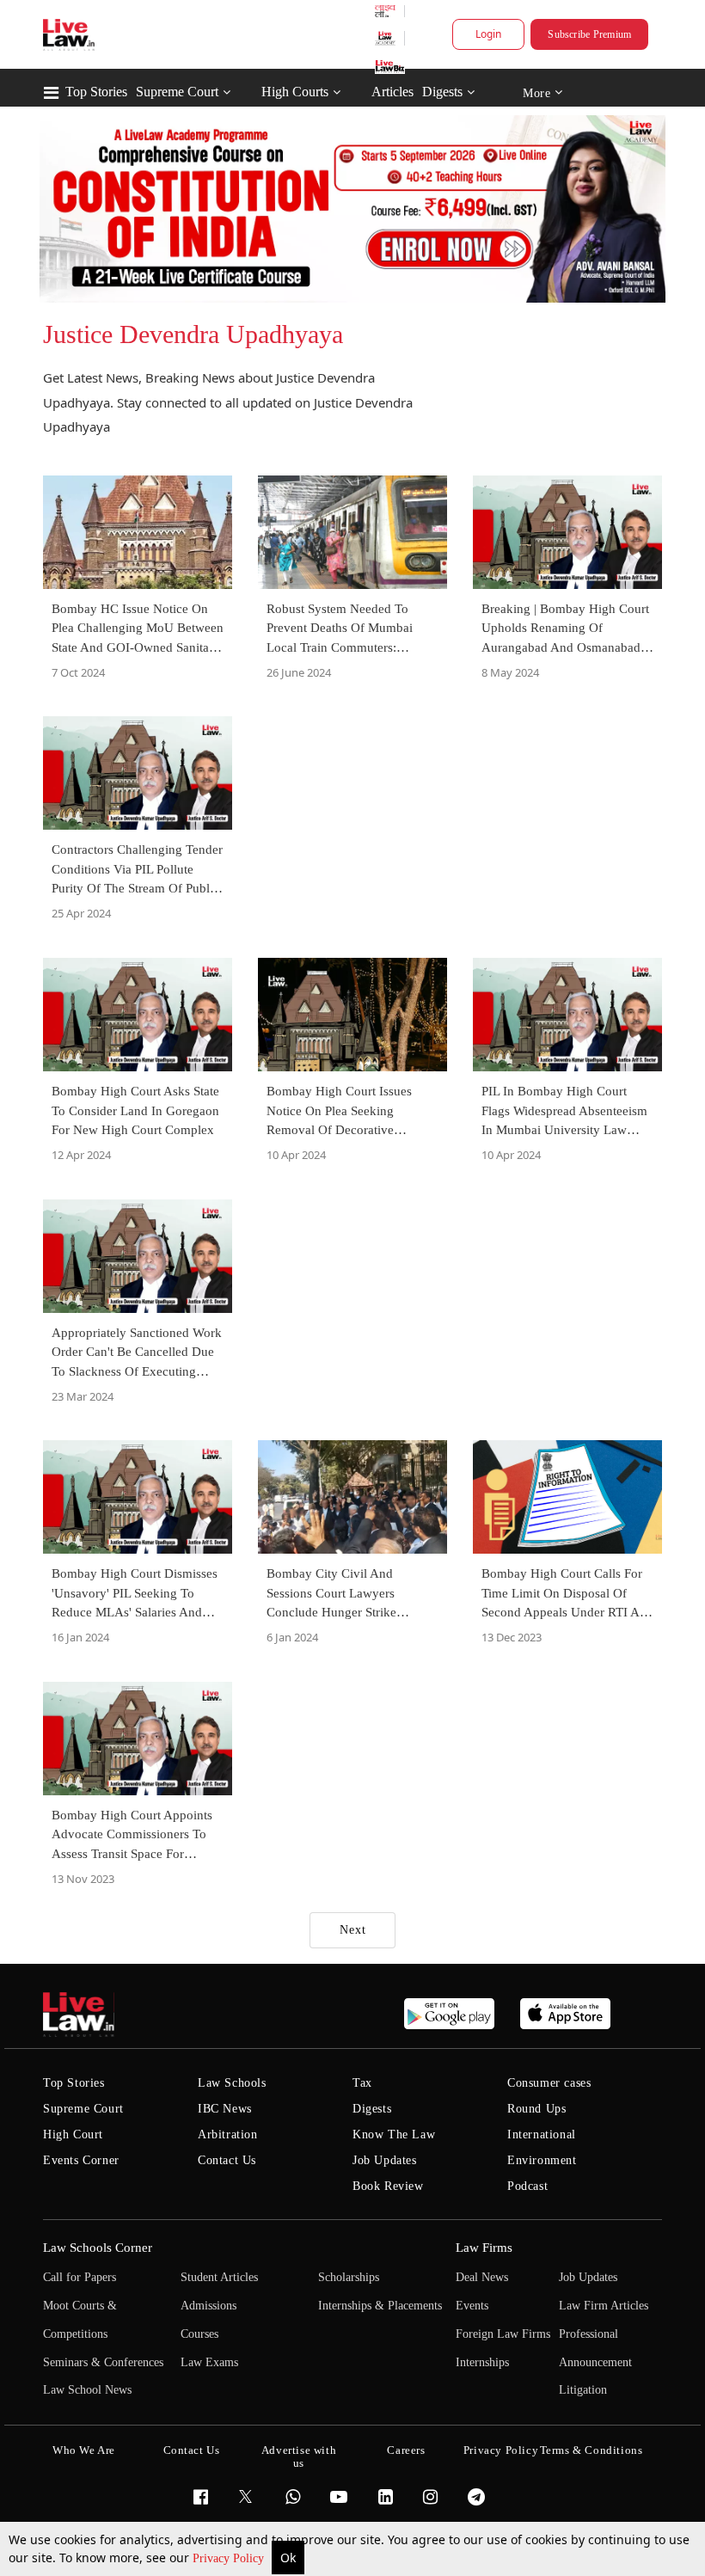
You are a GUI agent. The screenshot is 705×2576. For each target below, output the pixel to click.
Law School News (87, 2390)
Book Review (388, 2186)
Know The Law (394, 2134)
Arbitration (228, 2134)
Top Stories (96, 92)
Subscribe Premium (589, 34)
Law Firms (484, 2248)
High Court (73, 2134)
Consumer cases (549, 2083)
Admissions (208, 2306)
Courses (199, 2334)
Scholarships (349, 2277)
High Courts (295, 92)
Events (472, 2306)
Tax (362, 2083)
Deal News (482, 2277)
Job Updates (385, 2160)
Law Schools (232, 2083)
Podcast (527, 2186)
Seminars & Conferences (103, 2362)
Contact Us (227, 2160)
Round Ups (536, 2109)
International (542, 2134)
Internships (482, 2362)
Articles (392, 92)
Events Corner (81, 2160)
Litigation (583, 2390)
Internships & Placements (380, 2306)
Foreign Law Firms (503, 2334)
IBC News (225, 2109)
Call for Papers (80, 2277)
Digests (442, 92)
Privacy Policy (230, 2558)
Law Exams (209, 2362)
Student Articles (219, 2277)
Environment (542, 2160)
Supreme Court (177, 92)
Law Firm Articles (604, 2306)
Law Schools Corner (98, 2248)
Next (353, 1930)
